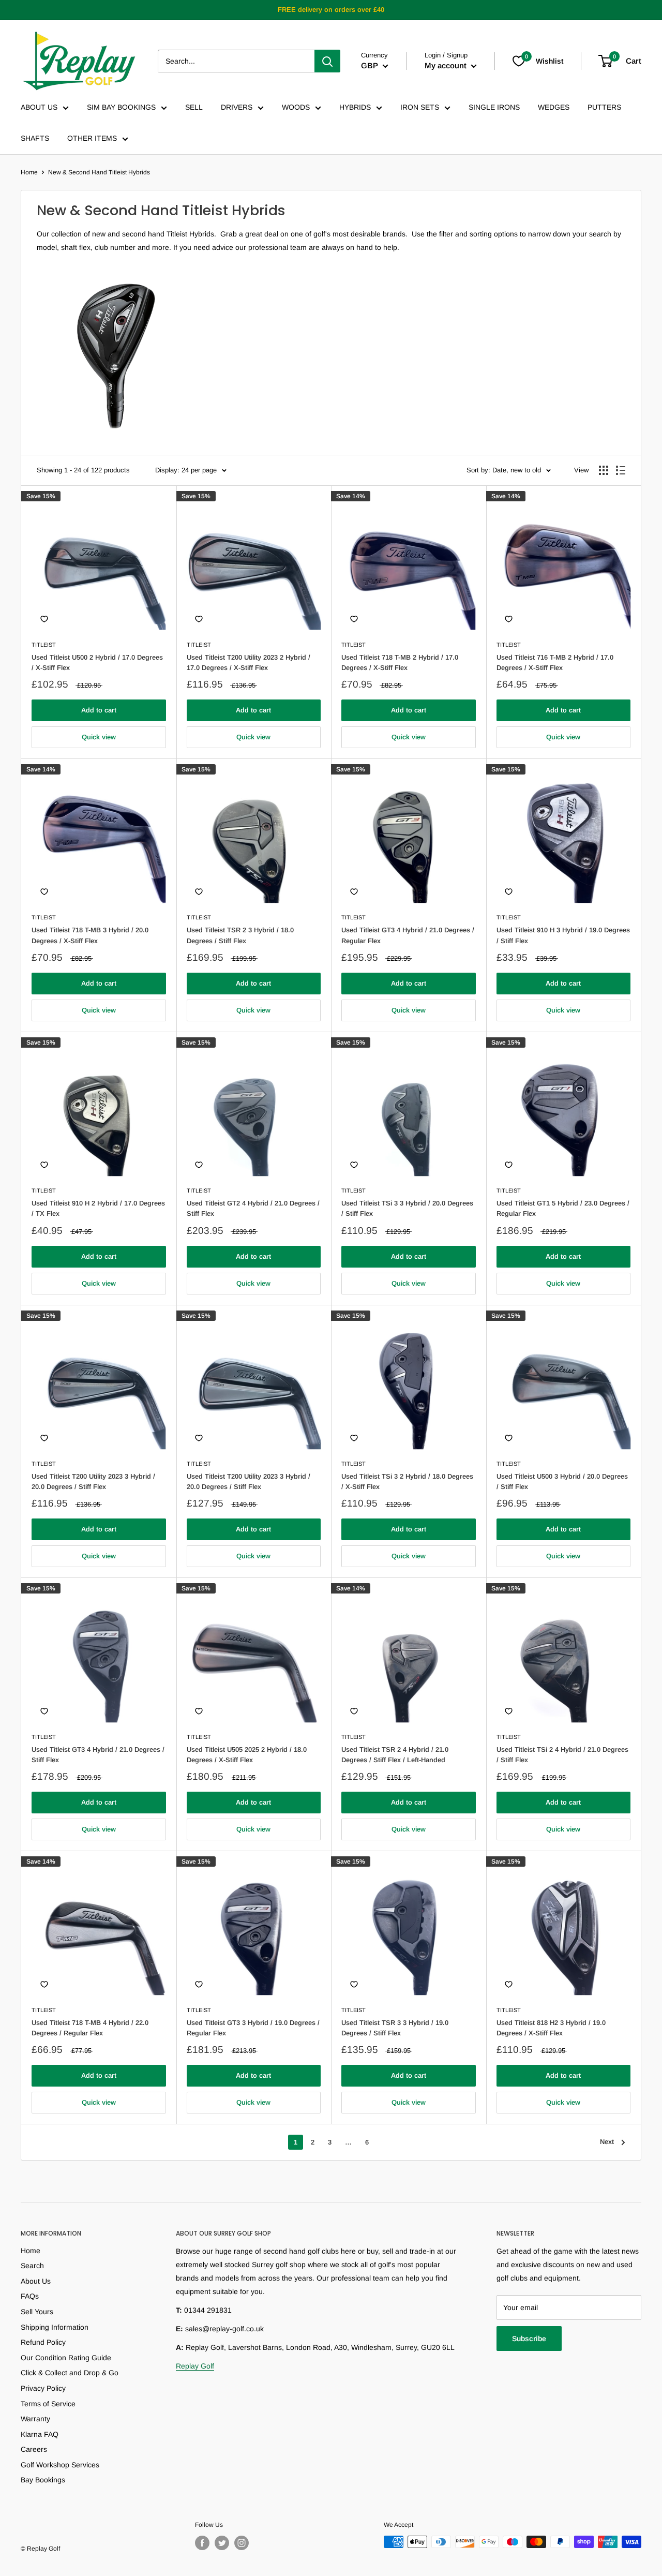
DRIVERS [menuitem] (237, 107)
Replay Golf (195, 2366)
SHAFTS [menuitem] (35, 138)
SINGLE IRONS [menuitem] (494, 107)
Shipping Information (55, 2327)
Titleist (44, 645)
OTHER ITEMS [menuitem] (92, 138)
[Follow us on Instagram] (242, 2543)
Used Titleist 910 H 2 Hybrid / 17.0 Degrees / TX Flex (98, 1208)
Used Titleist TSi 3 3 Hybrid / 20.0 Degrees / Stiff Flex (407, 1208)
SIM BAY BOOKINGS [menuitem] (121, 107)
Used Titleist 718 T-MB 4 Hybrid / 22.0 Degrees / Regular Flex (90, 2028)
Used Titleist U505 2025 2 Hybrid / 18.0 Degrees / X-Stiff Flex (247, 1755)
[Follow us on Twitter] (222, 2543)
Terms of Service (48, 2404)
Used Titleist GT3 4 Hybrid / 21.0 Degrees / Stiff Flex (98, 1755)
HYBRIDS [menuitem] (355, 107)
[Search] (327, 61)
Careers (34, 2449)
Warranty (35, 2419)
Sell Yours (37, 2312)
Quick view (99, 737)
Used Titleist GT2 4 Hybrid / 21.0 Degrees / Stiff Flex (253, 1208)
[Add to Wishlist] (44, 619)
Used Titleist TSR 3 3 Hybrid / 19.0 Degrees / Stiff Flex (395, 2028)
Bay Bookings (43, 2480)
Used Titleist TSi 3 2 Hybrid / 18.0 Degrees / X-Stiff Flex (407, 1481)
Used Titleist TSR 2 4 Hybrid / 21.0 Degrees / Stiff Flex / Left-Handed (395, 1755)
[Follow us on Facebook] (202, 2543)
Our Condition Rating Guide (66, 2358)
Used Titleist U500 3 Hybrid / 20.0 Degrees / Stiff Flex (562, 1481)
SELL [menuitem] (194, 107)
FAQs (30, 2296)
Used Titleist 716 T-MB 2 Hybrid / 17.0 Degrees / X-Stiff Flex (555, 662)
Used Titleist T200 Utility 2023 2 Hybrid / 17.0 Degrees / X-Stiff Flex (249, 662)
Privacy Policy (43, 2388)
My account (447, 65)
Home (29, 172)
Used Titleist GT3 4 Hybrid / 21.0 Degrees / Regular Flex (408, 935)
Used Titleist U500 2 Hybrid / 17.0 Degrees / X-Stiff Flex (97, 662)
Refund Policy (43, 2342)
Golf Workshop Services (60, 2465)
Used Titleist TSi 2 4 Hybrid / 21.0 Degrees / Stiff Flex (562, 1755)
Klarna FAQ (40, 2434)
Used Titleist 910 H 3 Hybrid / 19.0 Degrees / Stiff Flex (563, 935)
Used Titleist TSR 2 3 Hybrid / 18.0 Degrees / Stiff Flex (240, 935)
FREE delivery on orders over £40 (331, 10)
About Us (36, 2281)
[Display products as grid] (604, 470)
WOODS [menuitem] (296, 107)
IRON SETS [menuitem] (420, 107)
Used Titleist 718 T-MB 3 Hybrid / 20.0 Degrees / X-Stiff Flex (90, 935)
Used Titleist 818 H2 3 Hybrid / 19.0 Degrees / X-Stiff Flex (551, 2028)
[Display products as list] (621, 470)
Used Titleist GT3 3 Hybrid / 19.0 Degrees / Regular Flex (253, 2028)
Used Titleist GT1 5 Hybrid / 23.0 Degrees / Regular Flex (563, 1208)
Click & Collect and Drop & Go (70, 2373)
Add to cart (99, 710)
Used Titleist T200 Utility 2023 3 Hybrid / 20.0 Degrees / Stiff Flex (93, 1481)
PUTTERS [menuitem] (604, 107)
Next (607, 2142)
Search (32, 2266)
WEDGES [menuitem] (554, 107)
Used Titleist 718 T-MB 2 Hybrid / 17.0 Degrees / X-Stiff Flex (400, 662)
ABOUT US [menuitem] (39, 107)
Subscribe (529, 2339)
